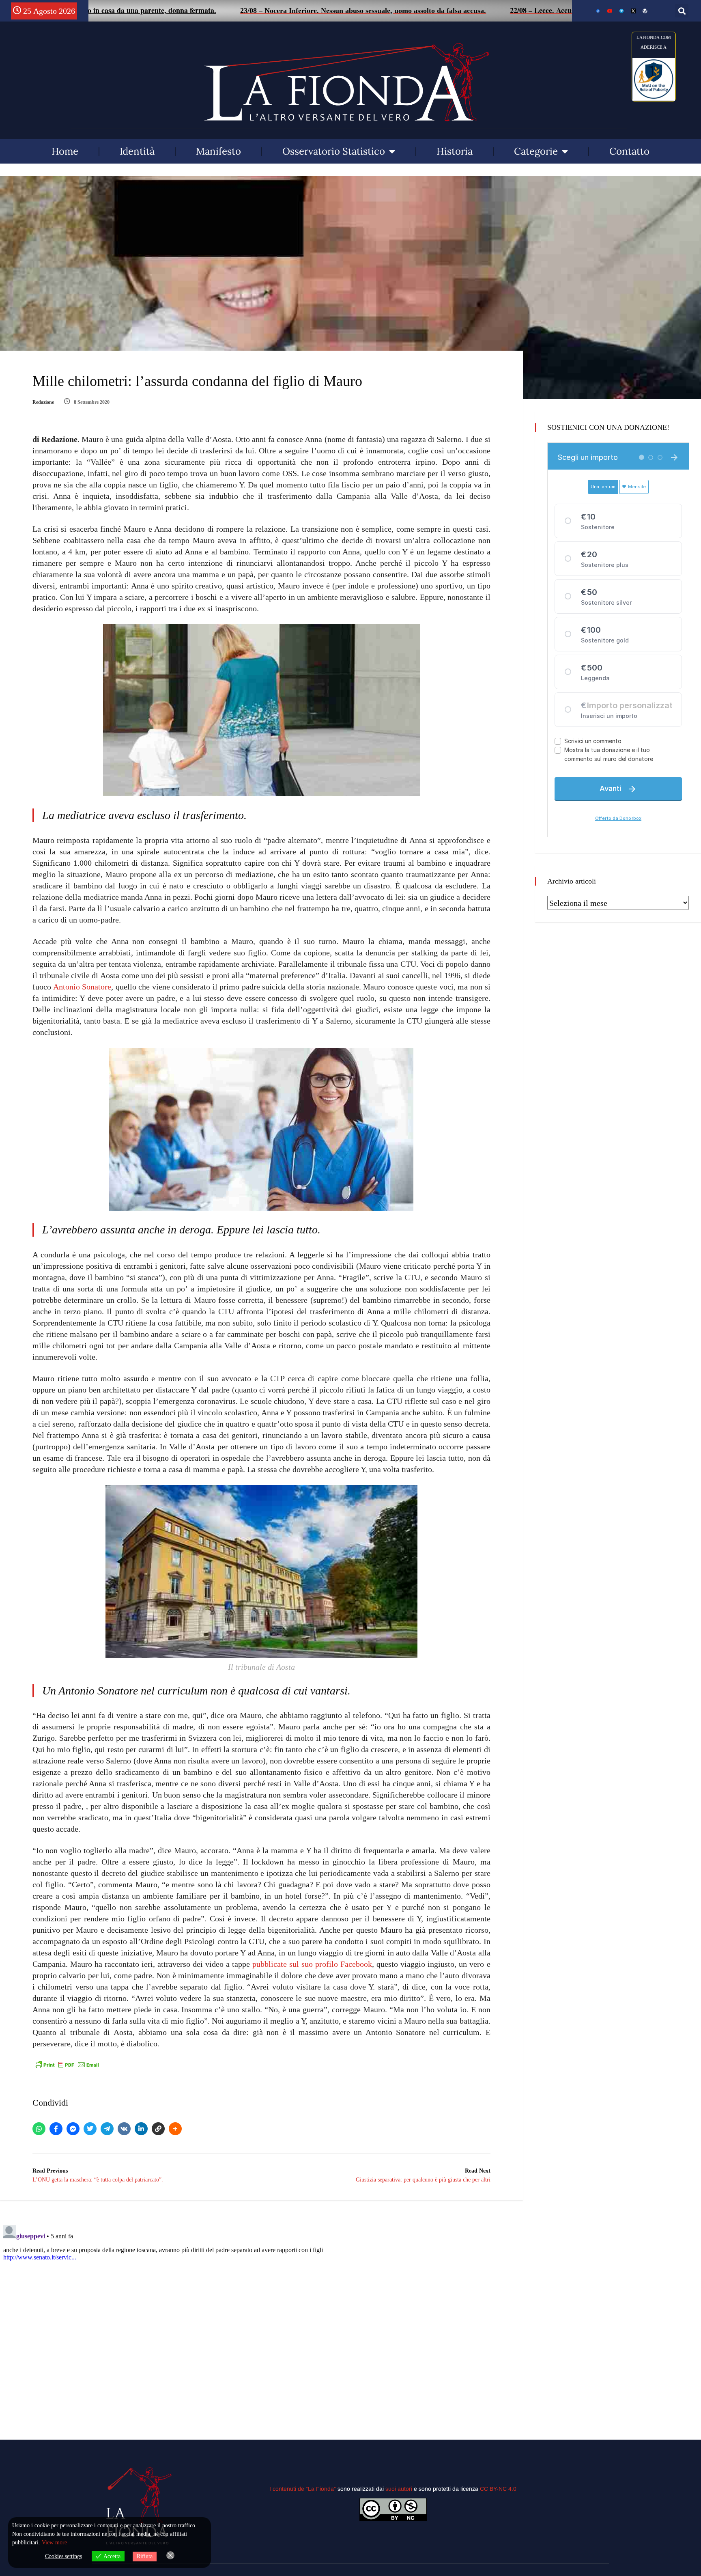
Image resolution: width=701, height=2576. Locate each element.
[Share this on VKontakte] (124, 2129)
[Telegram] (107, 2129)
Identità (137, 151)
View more (54, 2543)
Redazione (43, 402)
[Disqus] (261, 2324)
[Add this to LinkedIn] (141, 2129)
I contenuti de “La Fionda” (303, 2489)
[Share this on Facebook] (56, 2129)
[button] (682, 11)
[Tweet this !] (90, 2129)
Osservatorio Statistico (334, 151)
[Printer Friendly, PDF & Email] (67, 2064)
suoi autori (400, 2489)
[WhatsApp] (39, 2129)
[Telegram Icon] (621, 11)
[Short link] (158, 2129)
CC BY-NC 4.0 (498, 2489)
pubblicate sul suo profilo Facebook (312, 1964)
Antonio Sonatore (82, 987)
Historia (455, 151)
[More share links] (175, 2129)
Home (65, 151)
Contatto (629, 151)
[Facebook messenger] (73, 2129)
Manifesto (218, 151)
